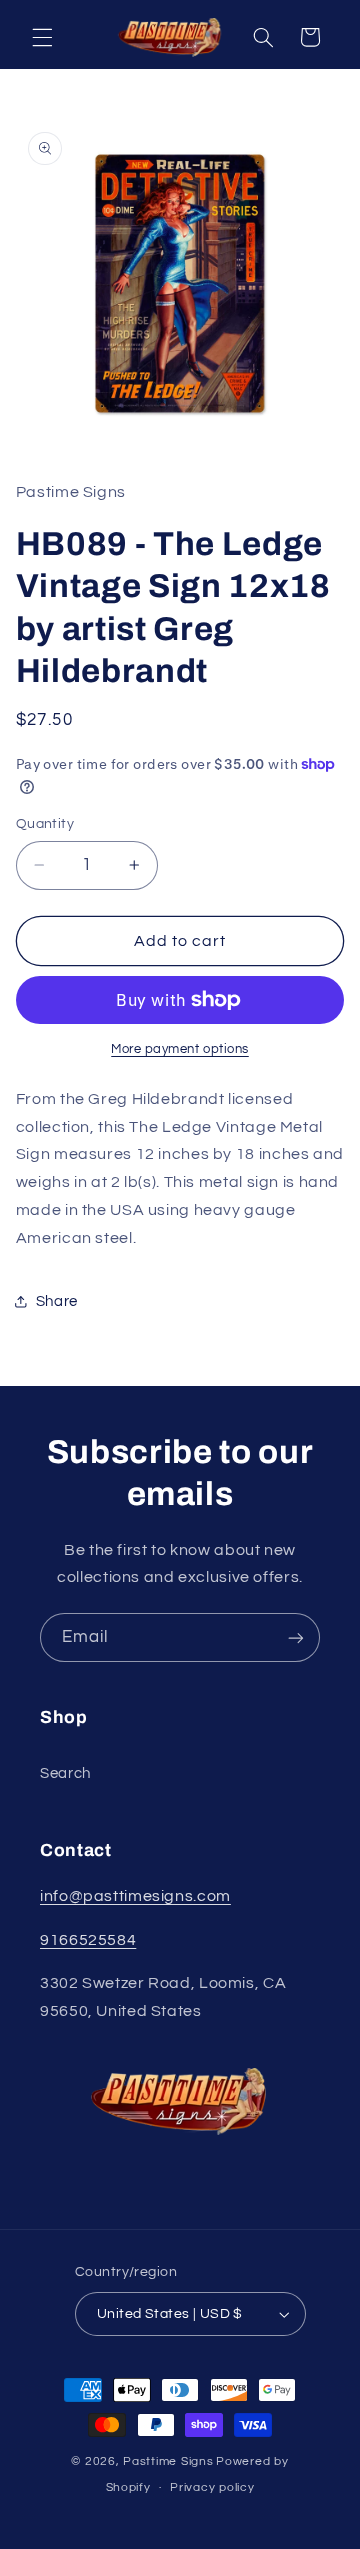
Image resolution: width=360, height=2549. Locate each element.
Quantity (45, 824)
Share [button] (57, 1301)
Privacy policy (212, 2487)
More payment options (180, 1049)
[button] (42, 37)
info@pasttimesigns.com (135, 1896)
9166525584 (88, 1940)
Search (65, 1773)
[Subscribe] (296, 1637)
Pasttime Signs (168, 2461)
